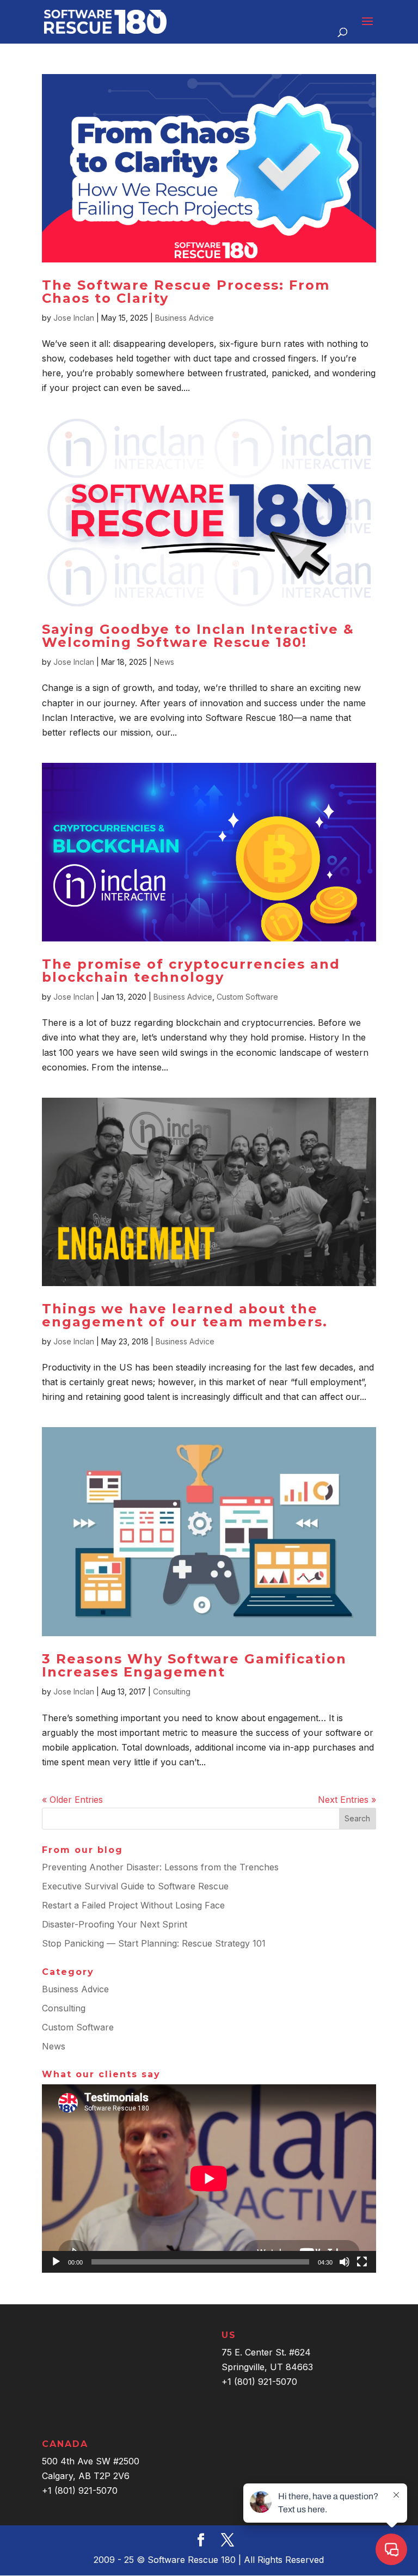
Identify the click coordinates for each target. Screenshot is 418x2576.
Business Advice (185, 318)
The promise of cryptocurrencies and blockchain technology (191, 971)
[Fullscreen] (362, 2262)
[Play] (56, 2262)
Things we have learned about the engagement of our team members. (185, 1315)
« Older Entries (72, 1800)
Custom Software (247, 997)
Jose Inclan (74, 318)
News (164, 662)
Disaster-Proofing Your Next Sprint (115, 1924)
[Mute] (345, 2262)
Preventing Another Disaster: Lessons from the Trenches (160, 1867)
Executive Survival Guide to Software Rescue (135, 1886)
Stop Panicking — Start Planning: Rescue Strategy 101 (154, 1943)
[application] (209, 2179)
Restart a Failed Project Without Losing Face (133, 1905)
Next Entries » (347, 1800)
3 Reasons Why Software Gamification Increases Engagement (194, 1665)
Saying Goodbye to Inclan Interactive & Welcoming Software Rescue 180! (198, 636)
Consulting (172, 1691)
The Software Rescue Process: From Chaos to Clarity (186, 292)
